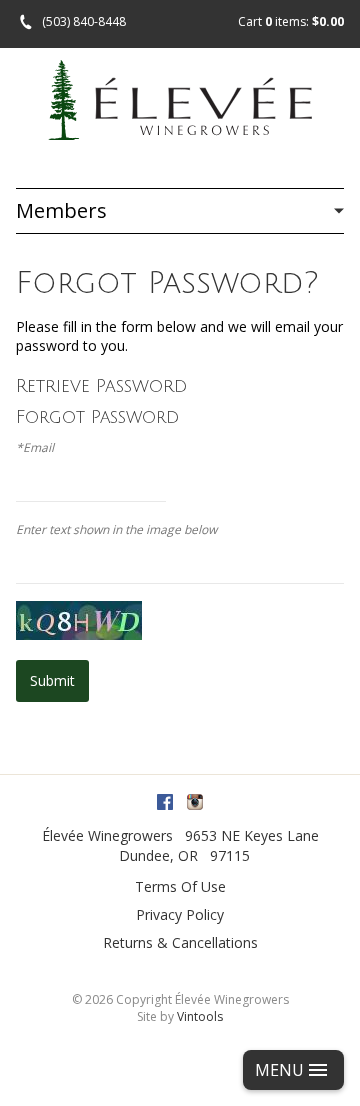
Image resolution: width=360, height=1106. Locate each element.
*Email (35, 448)
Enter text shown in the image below (116, 530)
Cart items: (291, 21)
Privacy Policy (180, 914)
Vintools (200, 1016)
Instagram (195, 802)
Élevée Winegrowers (107, 835)
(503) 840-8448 (84, 21)
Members (61, 210)
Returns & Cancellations (180, 942)
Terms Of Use (180, 886)
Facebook (165, 802)
